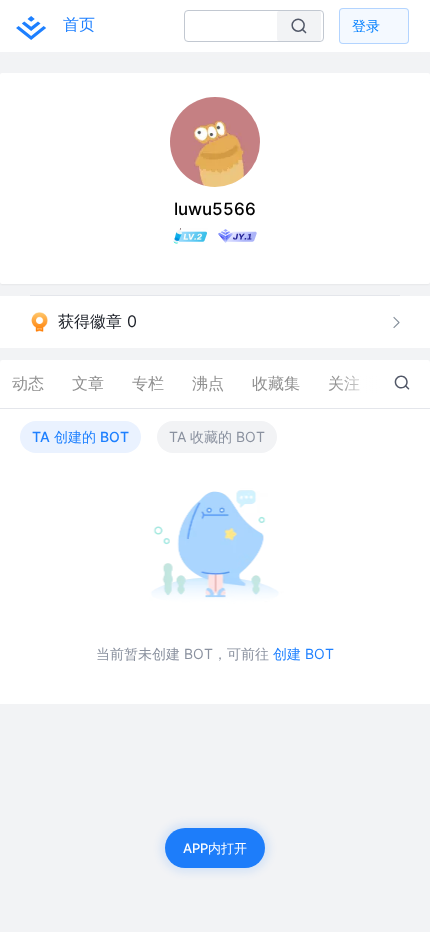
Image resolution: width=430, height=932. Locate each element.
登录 (366, 25)
